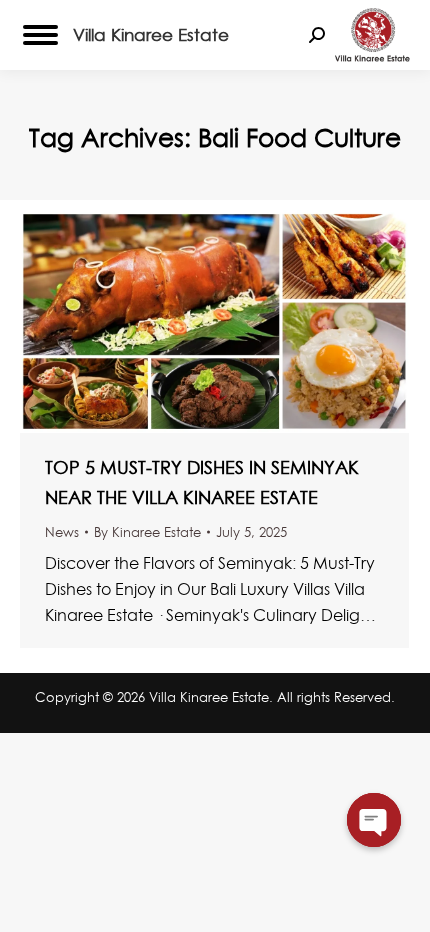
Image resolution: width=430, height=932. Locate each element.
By (147, 532)
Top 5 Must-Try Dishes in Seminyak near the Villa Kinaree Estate (202, 482)
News (62, 532)
